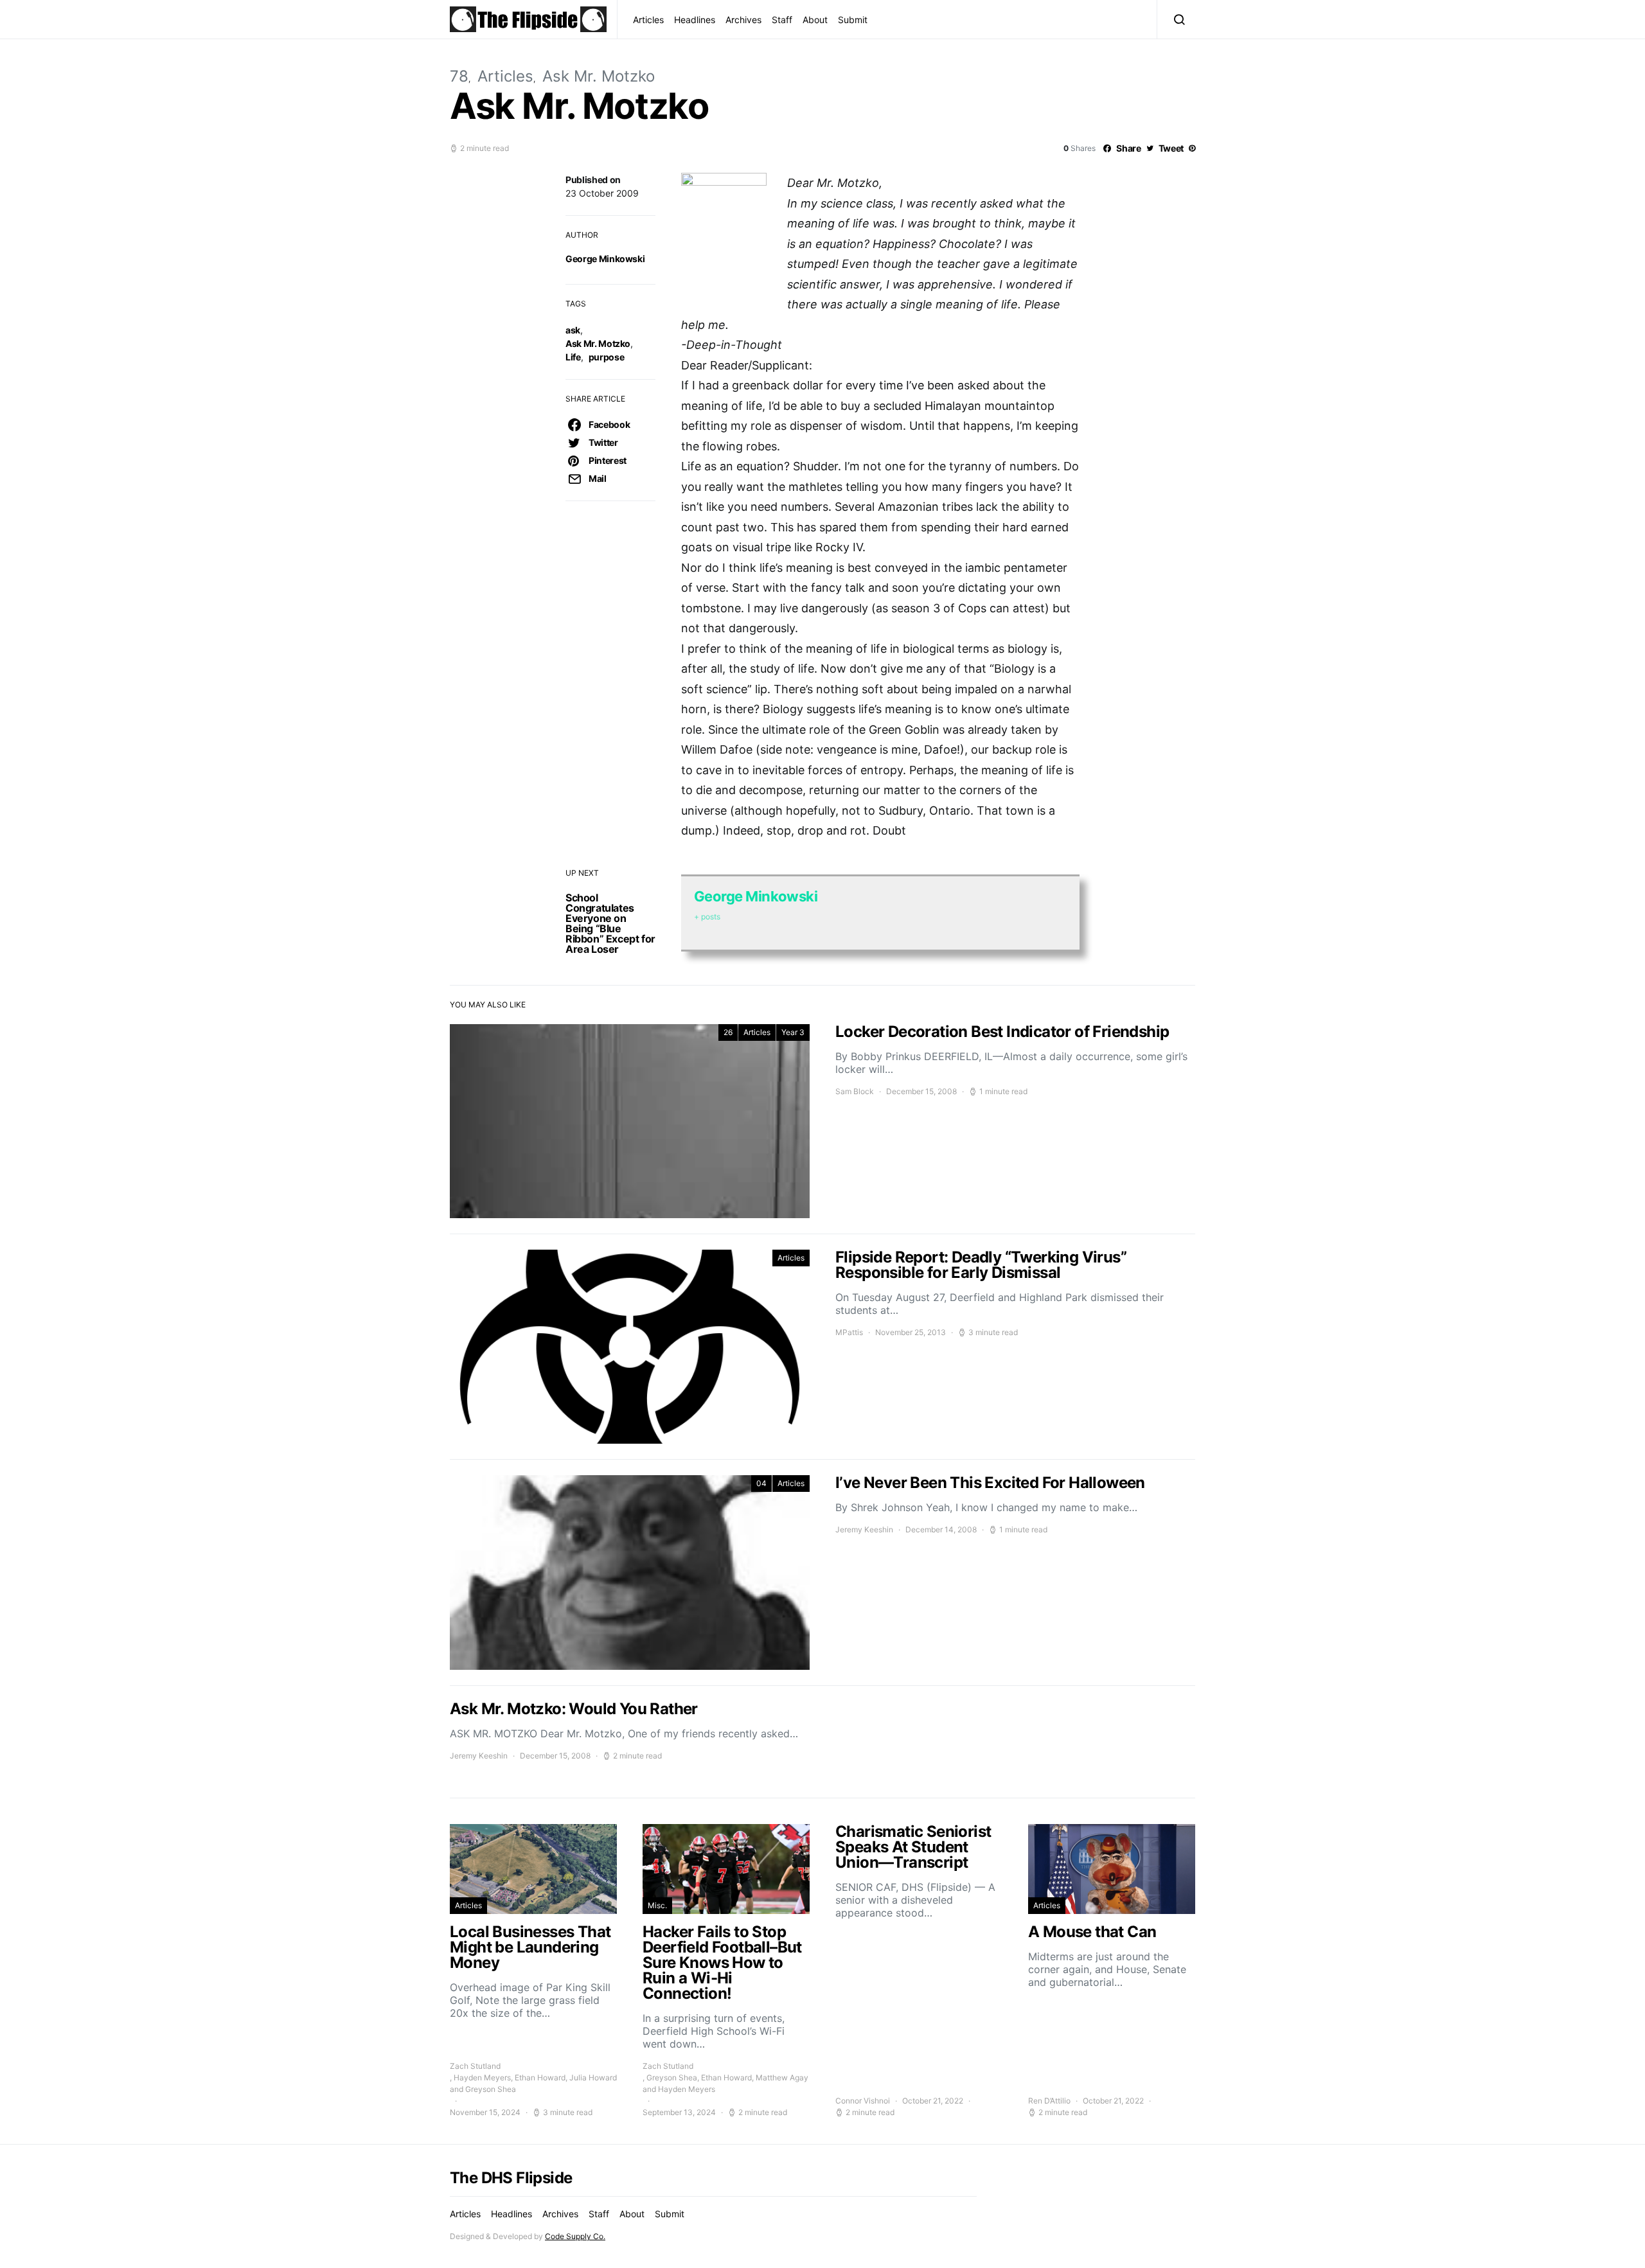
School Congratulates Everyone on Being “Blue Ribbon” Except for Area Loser (610, 923)
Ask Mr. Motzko (599, 76)
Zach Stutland (475, 2066)
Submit (853, 20)
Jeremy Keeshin (864, 1529)
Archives (743, 20)
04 (761, 1483)
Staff (782, 20)
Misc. (657, 1905)
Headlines (695, 20)
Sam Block (855, 1091)
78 (459, 76)
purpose (607, 357)
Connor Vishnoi (863, 2101)
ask (573, 330)
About (815, 20)
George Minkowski (605, 259)
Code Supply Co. (575, 2236)
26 (728, 1032)
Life (573, 357)
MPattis (849, 1332)
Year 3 (793, 1032)
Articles (648, 20)
